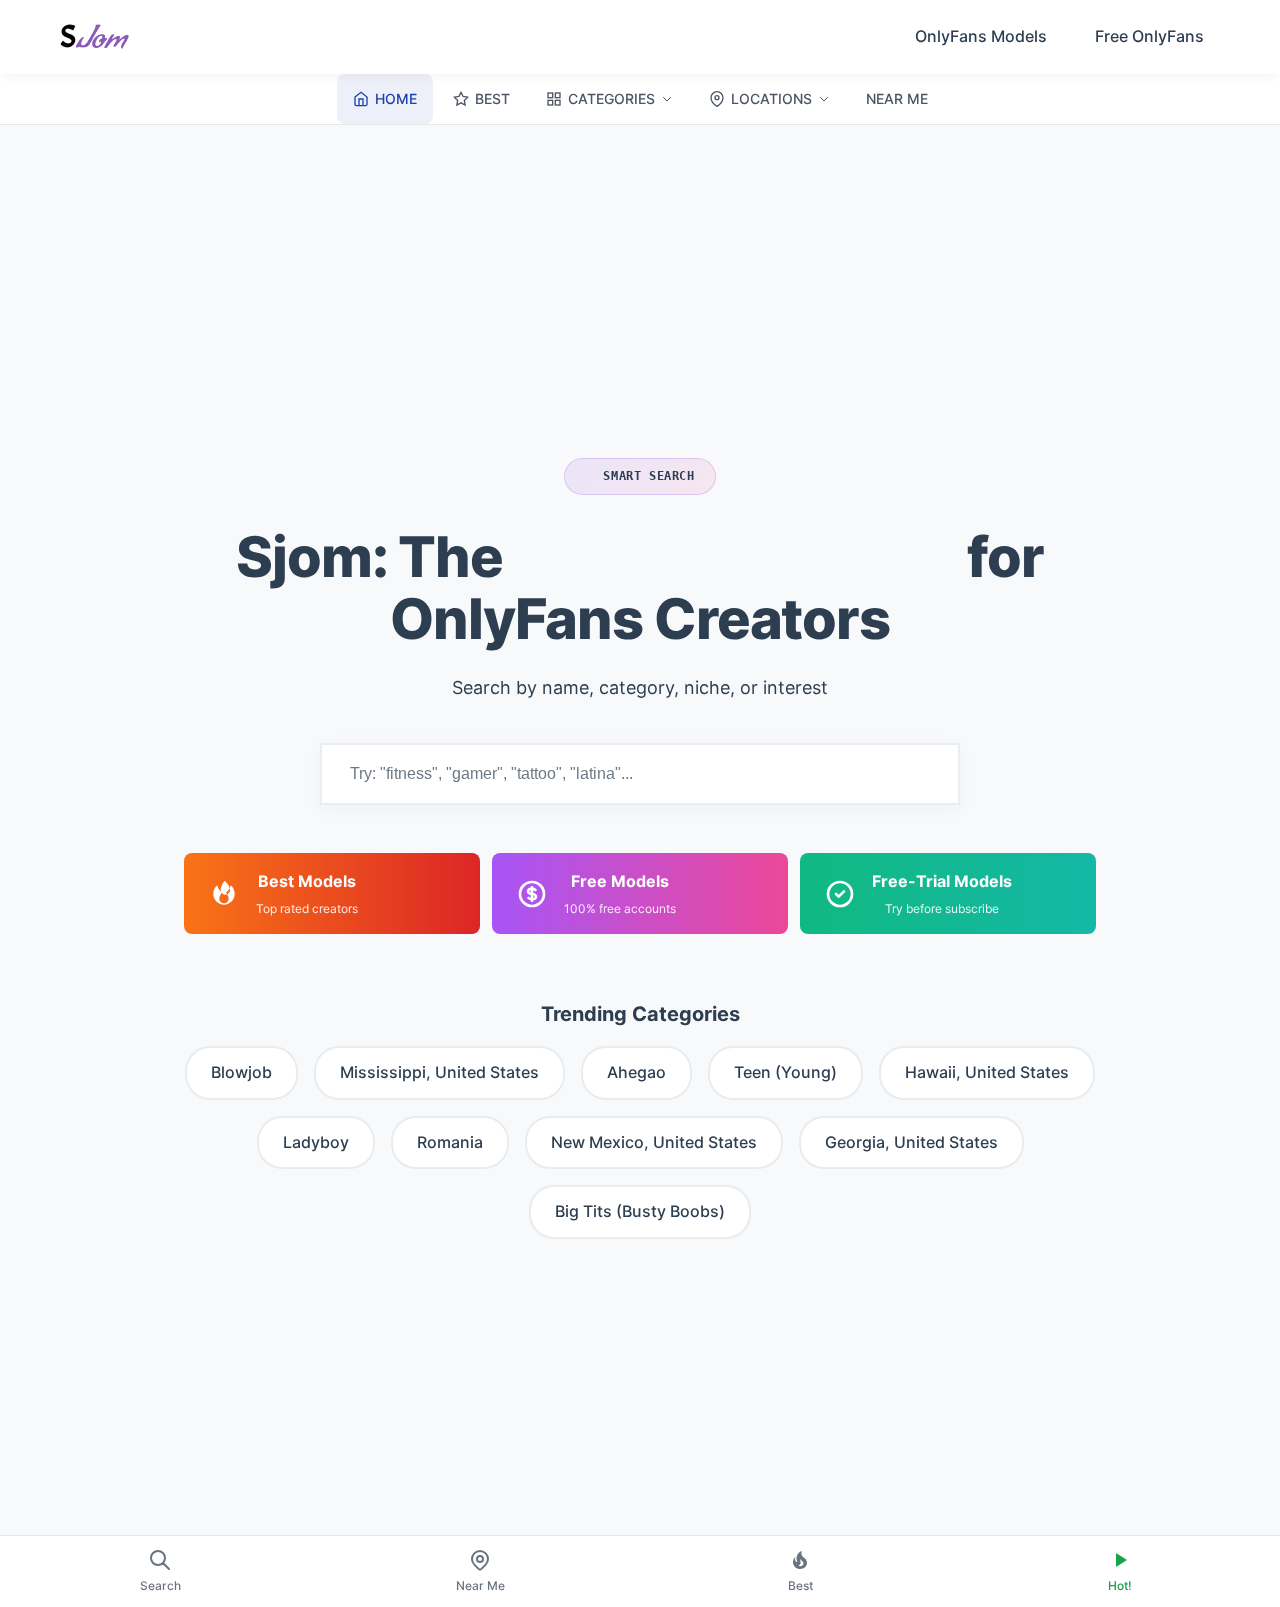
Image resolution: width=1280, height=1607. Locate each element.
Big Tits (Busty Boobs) (640, 1211)
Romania (450, 1142)
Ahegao (636, 1072)
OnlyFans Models (981, 36)
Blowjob (241, 1072)
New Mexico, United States (654, 1142)
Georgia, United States (911, 1142)
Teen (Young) (785, 1072)
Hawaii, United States (987, 1072)
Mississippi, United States (439, 1072)
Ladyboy (316, 1142)
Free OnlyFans (1149, 36)
